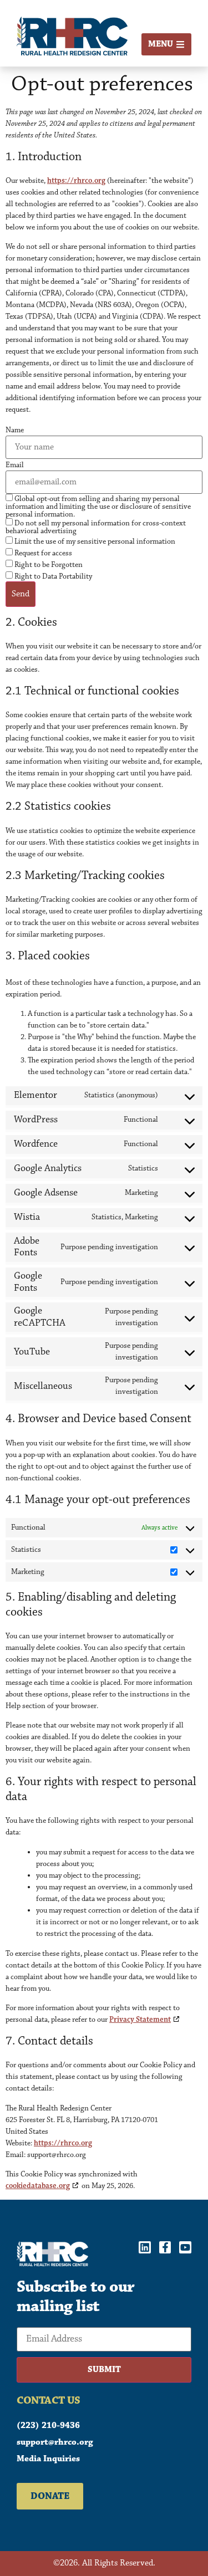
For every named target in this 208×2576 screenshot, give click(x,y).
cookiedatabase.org (38, 2186)
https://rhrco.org (76, 181)
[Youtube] (185, 2247)
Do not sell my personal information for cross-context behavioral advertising (96, 527)
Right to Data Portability (52, 576)
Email (15, 465)
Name (15, 430)
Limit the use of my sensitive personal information (94, 541)
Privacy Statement (140, 2020)
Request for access (42, 553)
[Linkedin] (145, 2247)
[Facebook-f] (165, 2247)
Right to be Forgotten (48, 564)
